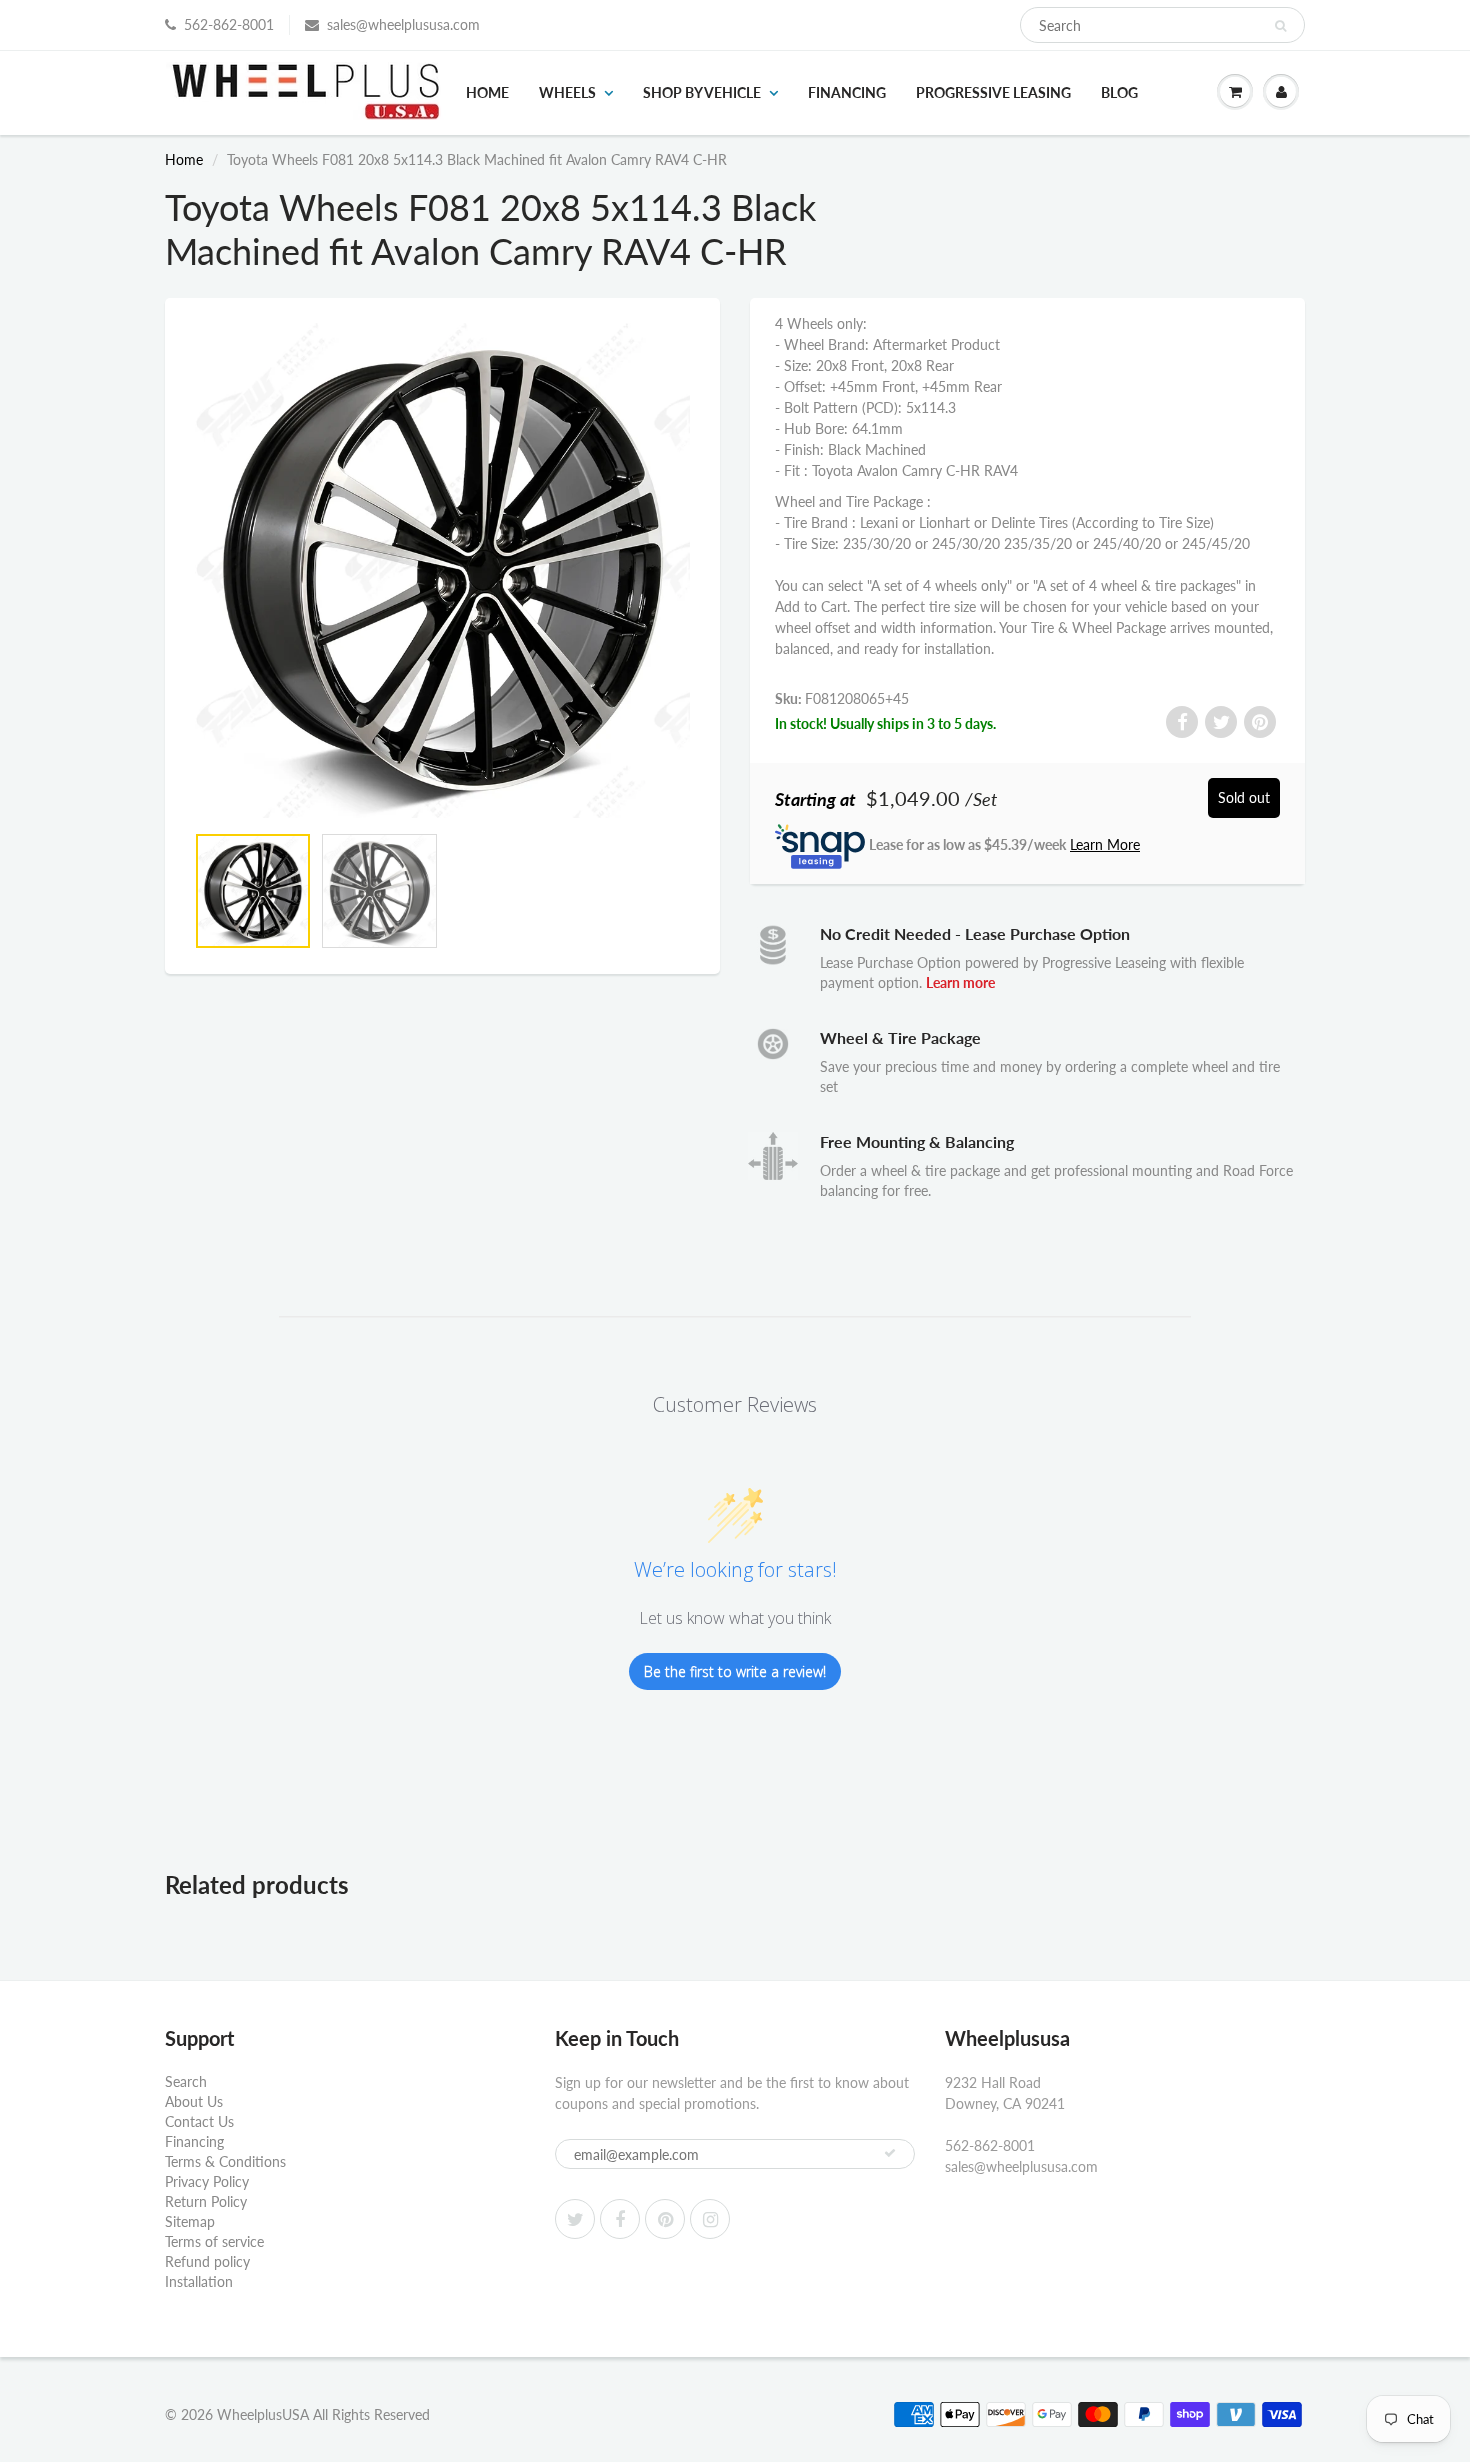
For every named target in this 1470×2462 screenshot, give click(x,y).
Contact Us (199, 2121)
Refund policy (207, 2261)
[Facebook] (620, 2219)
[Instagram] (710, 2219)
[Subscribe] (890, 2153)
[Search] (1280, 26)
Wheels (567, 92)
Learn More (1105, 844)
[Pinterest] (665, 2219)
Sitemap (190, 2221)
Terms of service (214, 2241)
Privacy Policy (207, 2181)
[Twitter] (575, 2219)
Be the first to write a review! (735, 1671)
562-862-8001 (229, 24)
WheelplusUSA (263, 2414)
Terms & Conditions (225, 2161)
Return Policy (206, 2201)
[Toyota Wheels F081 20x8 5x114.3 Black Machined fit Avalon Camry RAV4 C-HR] (442, 570)
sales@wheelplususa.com (403, 24)
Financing (847, 92)
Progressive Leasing (993, 92)
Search (186, 2081)
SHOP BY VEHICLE (702, 92)
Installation (199, 2281)
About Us (194, 2101)
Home (487, 92)
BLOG (1119, 92)
